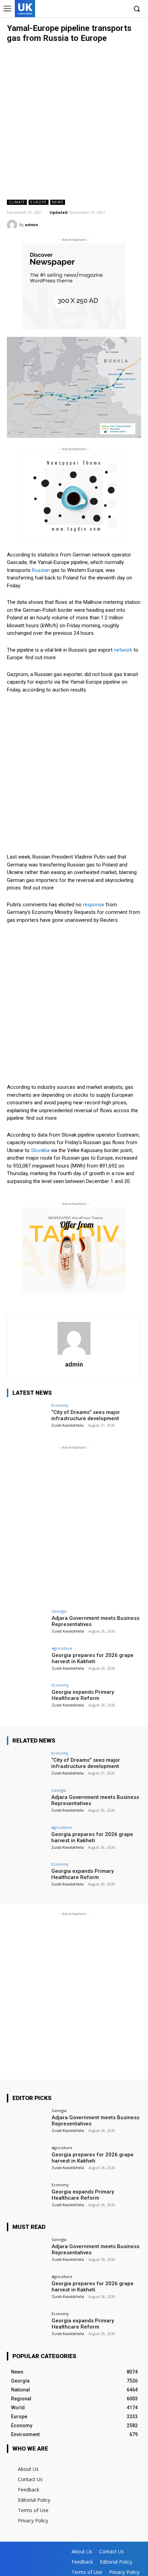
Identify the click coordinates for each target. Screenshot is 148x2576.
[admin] (13, 225)
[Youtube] (122, 9)
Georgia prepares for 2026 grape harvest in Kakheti (93, 1658)
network (123, 650)
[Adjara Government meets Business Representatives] (27, 1624)
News (58, 202)
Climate (17, 202)
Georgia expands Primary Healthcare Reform (83, 1695)
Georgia (59, 1611)
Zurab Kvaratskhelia (67, 1425)
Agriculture (62, 1648)
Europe (39, 202)
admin (31, 225)
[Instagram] (101, 9)
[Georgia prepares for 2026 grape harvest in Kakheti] (27, 1661)
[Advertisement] (74, 121)
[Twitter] (111, 9)
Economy (60, 1405)
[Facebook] (90, 9)
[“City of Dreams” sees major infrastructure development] (27, 1418)
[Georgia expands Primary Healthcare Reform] (27, 1698)
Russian (41, 570)
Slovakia (40, 1150)
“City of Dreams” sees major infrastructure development (86, 1415)
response (94, 905)
